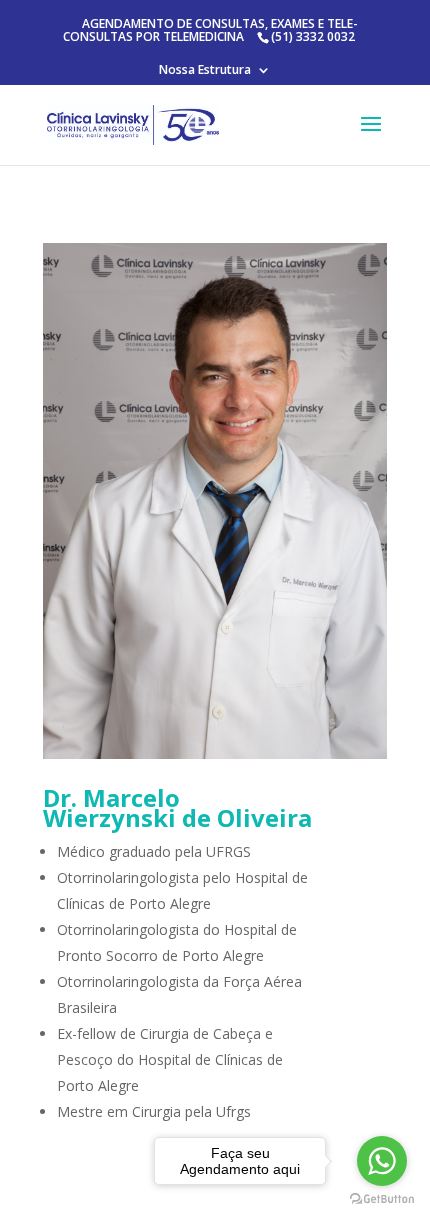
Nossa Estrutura (205, 71)
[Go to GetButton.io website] (382, 1199)
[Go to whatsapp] (382, 1161)
